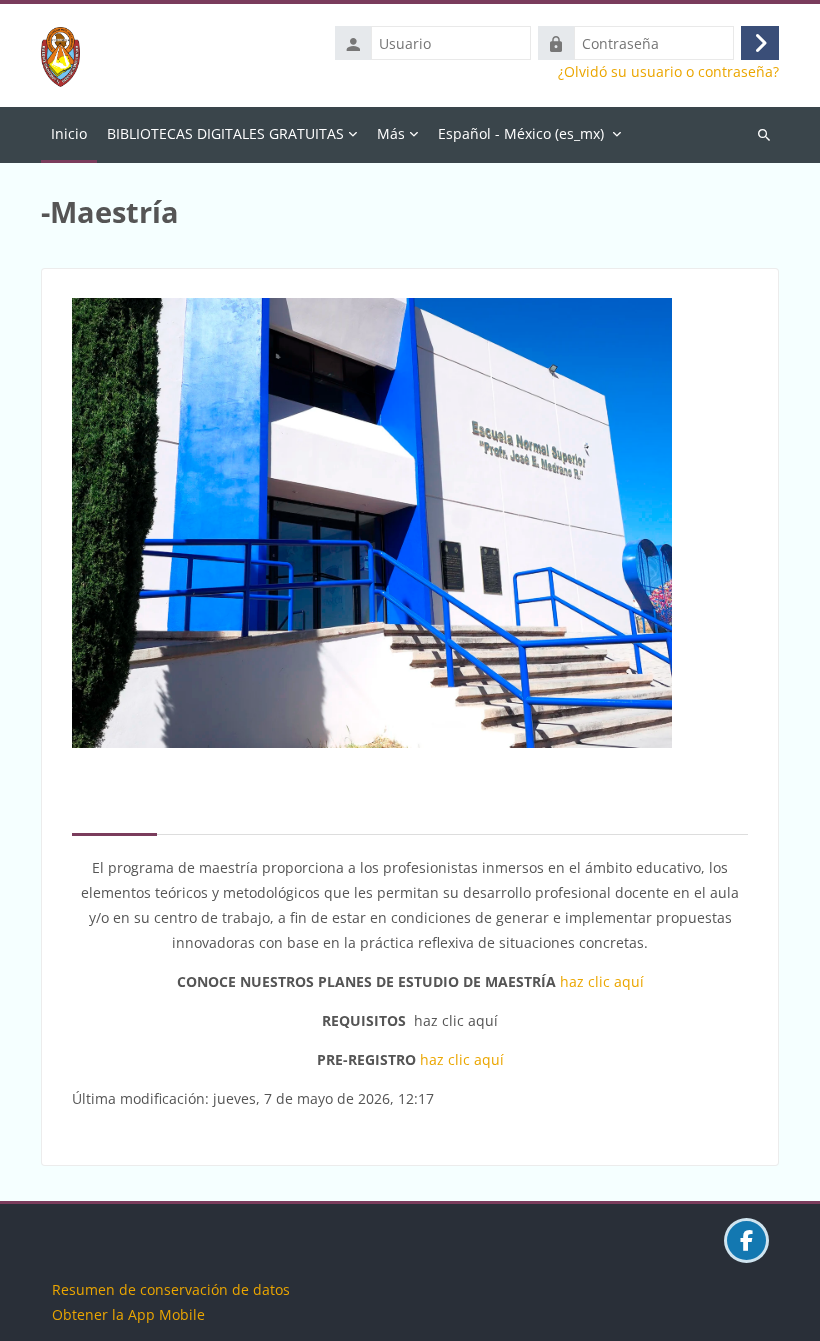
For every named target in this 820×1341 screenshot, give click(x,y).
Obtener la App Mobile (128, 1314)
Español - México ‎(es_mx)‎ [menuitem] (521, 133)
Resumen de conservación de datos (171, 1289)
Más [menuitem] (391, 133)
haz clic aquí (602, 981)
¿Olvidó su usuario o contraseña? (668, 72)
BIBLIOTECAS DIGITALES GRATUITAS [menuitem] (225, 133)
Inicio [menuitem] (69, 133)
